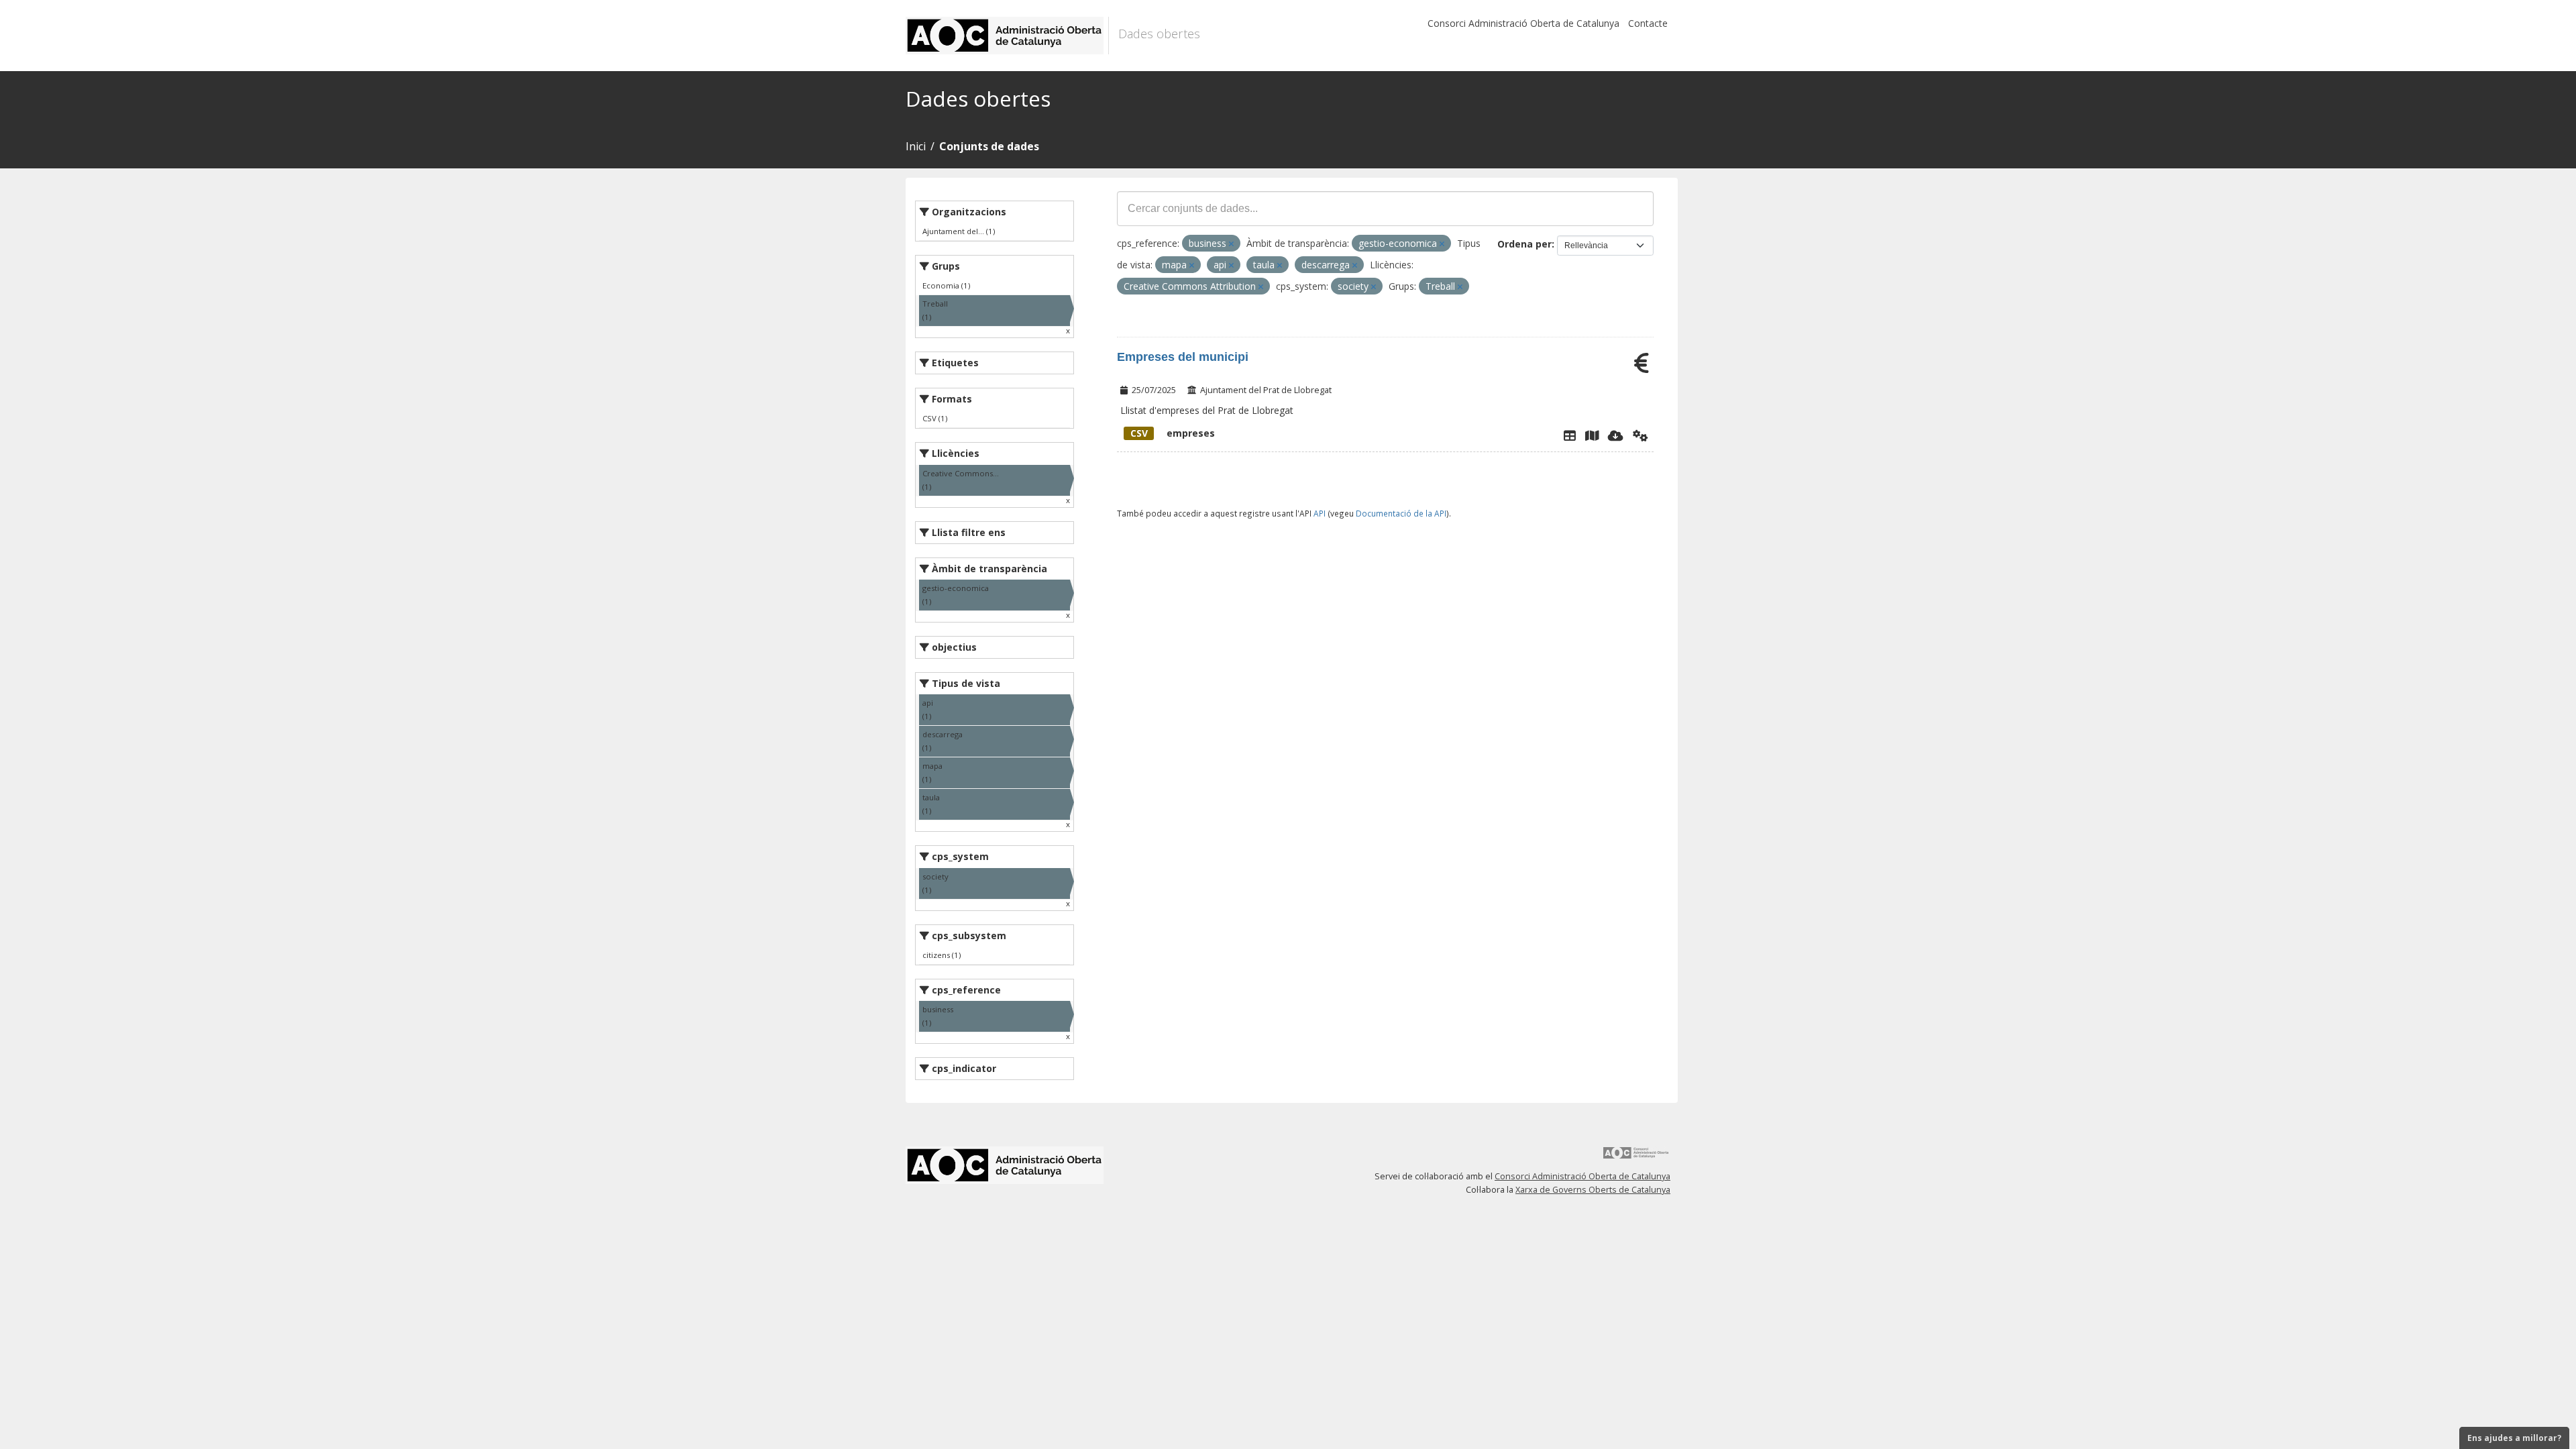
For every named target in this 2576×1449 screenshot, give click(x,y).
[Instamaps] (1592, 435)
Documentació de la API (1401, 513)
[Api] (1641, 435)
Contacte (1648, 23)
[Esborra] (1231, 244)
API (1320, 513)
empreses (1173, 433)
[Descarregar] (1616, 435)
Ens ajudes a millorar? (2514, 1438)
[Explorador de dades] (1570, 435)
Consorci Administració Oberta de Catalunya (1523, 23)
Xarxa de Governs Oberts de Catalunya (1593, 1190)
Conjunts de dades (989, 146)
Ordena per (1524, 244)
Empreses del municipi (1183, 357)
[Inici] (1007, 36)
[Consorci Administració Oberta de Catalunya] (1636, 1158)
